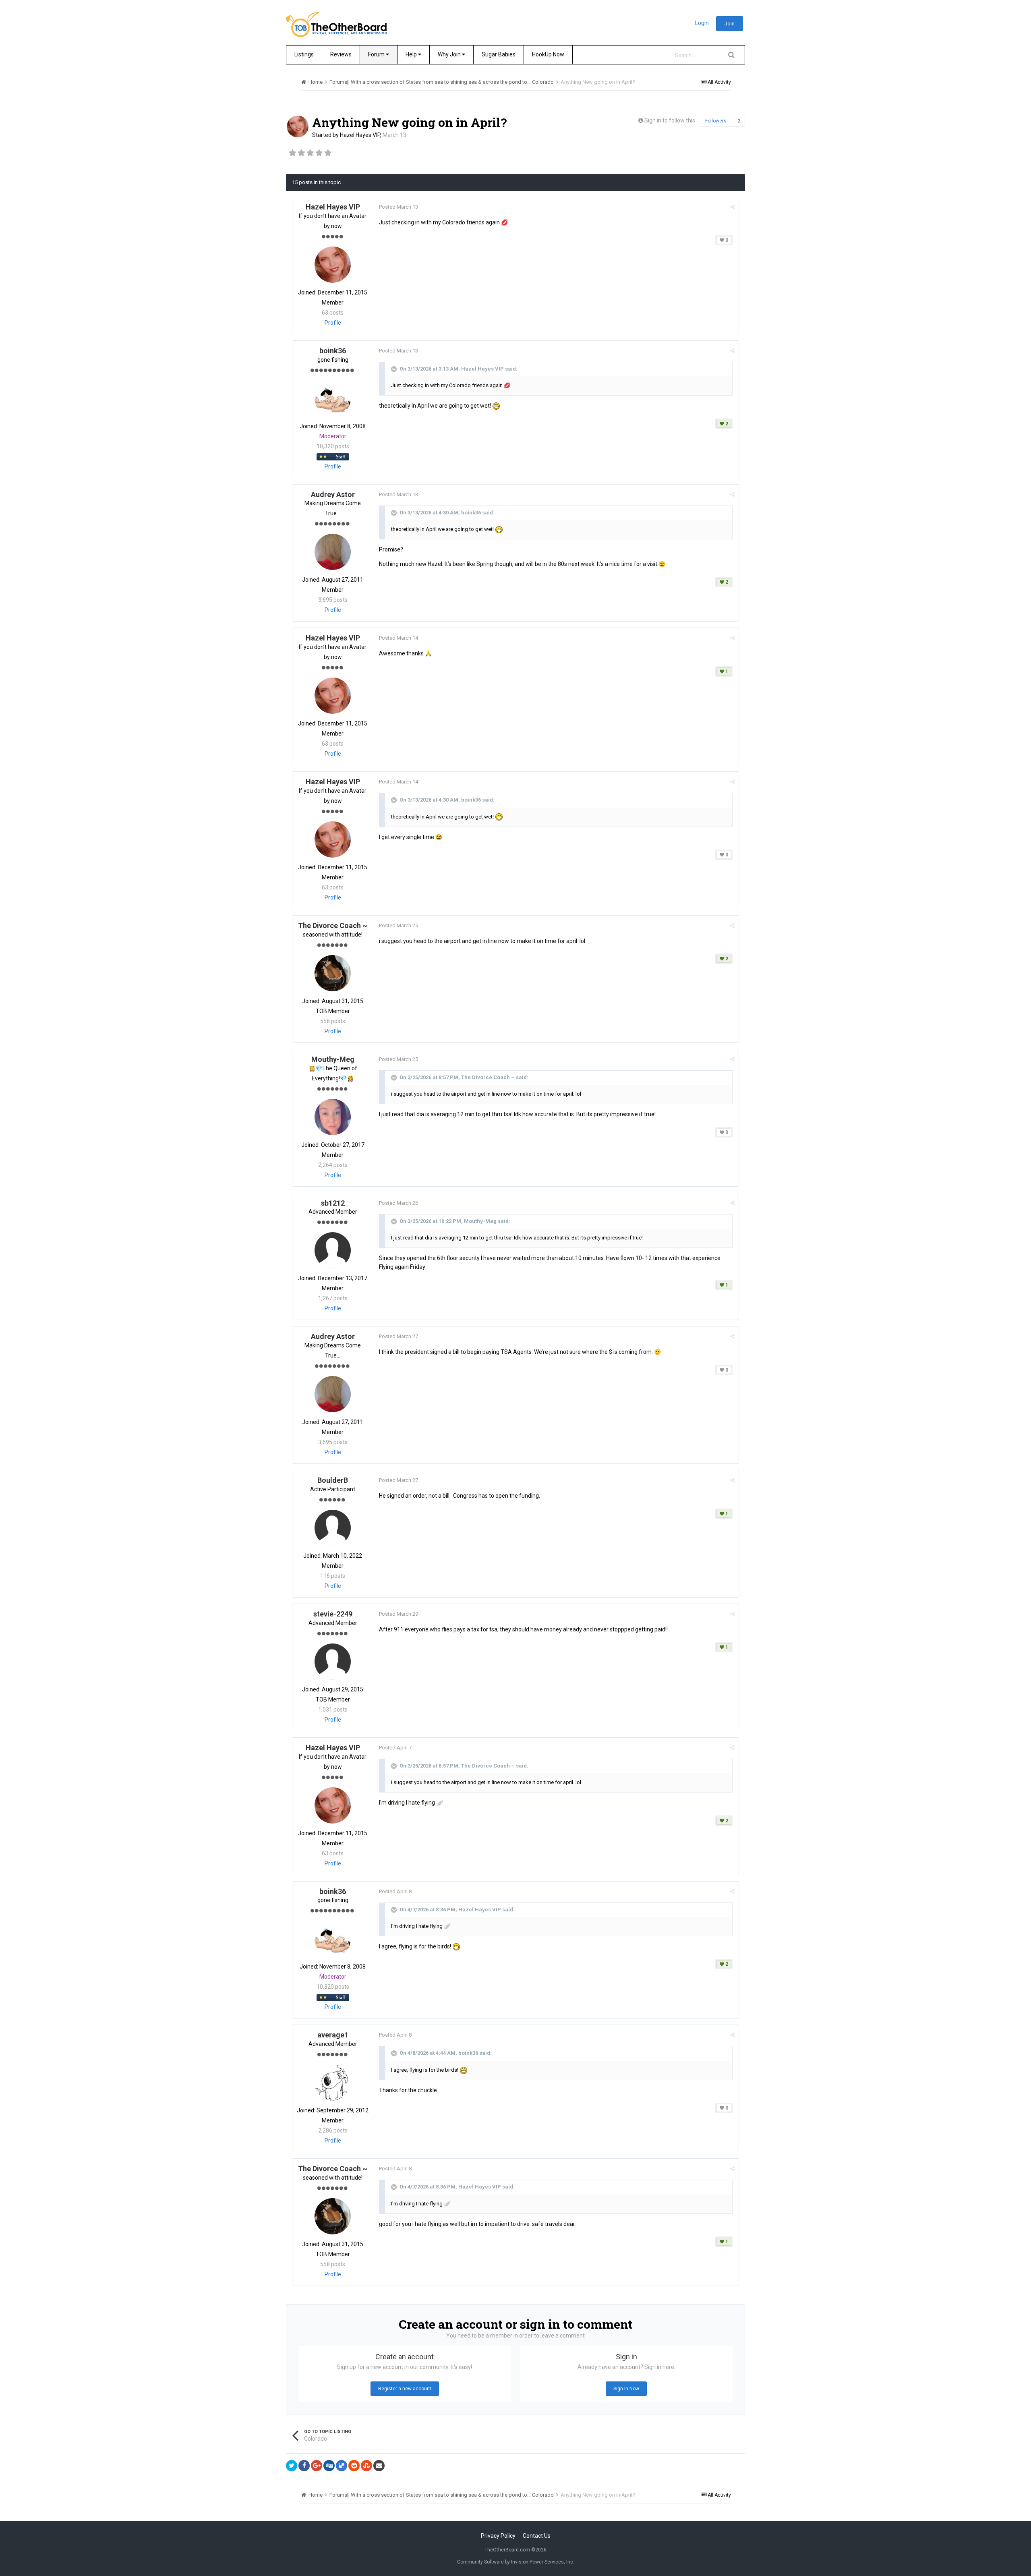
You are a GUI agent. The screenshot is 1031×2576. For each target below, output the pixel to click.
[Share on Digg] (329, 2466)
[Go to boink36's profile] (333, 398)
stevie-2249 (333, 1614)
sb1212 (333, 1203)
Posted (399, 207)
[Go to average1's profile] (333, 2083)
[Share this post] (732, 207)
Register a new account (405, 2389)
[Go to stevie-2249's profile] (333, 1662)
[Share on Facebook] (304, 2466)
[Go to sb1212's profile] (333, 1250)
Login (702, 23)
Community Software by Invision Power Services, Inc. (516, 2562)
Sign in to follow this (670, 120)
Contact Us (537, 2536)
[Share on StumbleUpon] (366, 2466)
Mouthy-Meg (333, 1059)
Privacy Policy (498, 2536)
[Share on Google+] (317, 2466)
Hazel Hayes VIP (360, 135)
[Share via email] (379, 2466)
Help (412, 54)
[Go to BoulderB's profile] (333, 1528)
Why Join (450, 54)
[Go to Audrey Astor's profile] (333, 552)
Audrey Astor (333, 494)
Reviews (341, 54)
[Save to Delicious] (342, 2466)
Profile (333, 323)
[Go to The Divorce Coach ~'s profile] (333, 973)
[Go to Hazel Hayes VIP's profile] (298, 126)
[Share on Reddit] (354, 2466)
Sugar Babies (499, 54)
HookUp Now (548, 54)
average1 (333, 2035)
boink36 (333, 351)
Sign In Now (626, 2389)
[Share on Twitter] (292, 2466)
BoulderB (333, 1480)
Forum (377, 54)
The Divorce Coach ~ (333, 925)
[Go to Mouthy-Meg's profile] (333, 1117)
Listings (304, 54)
